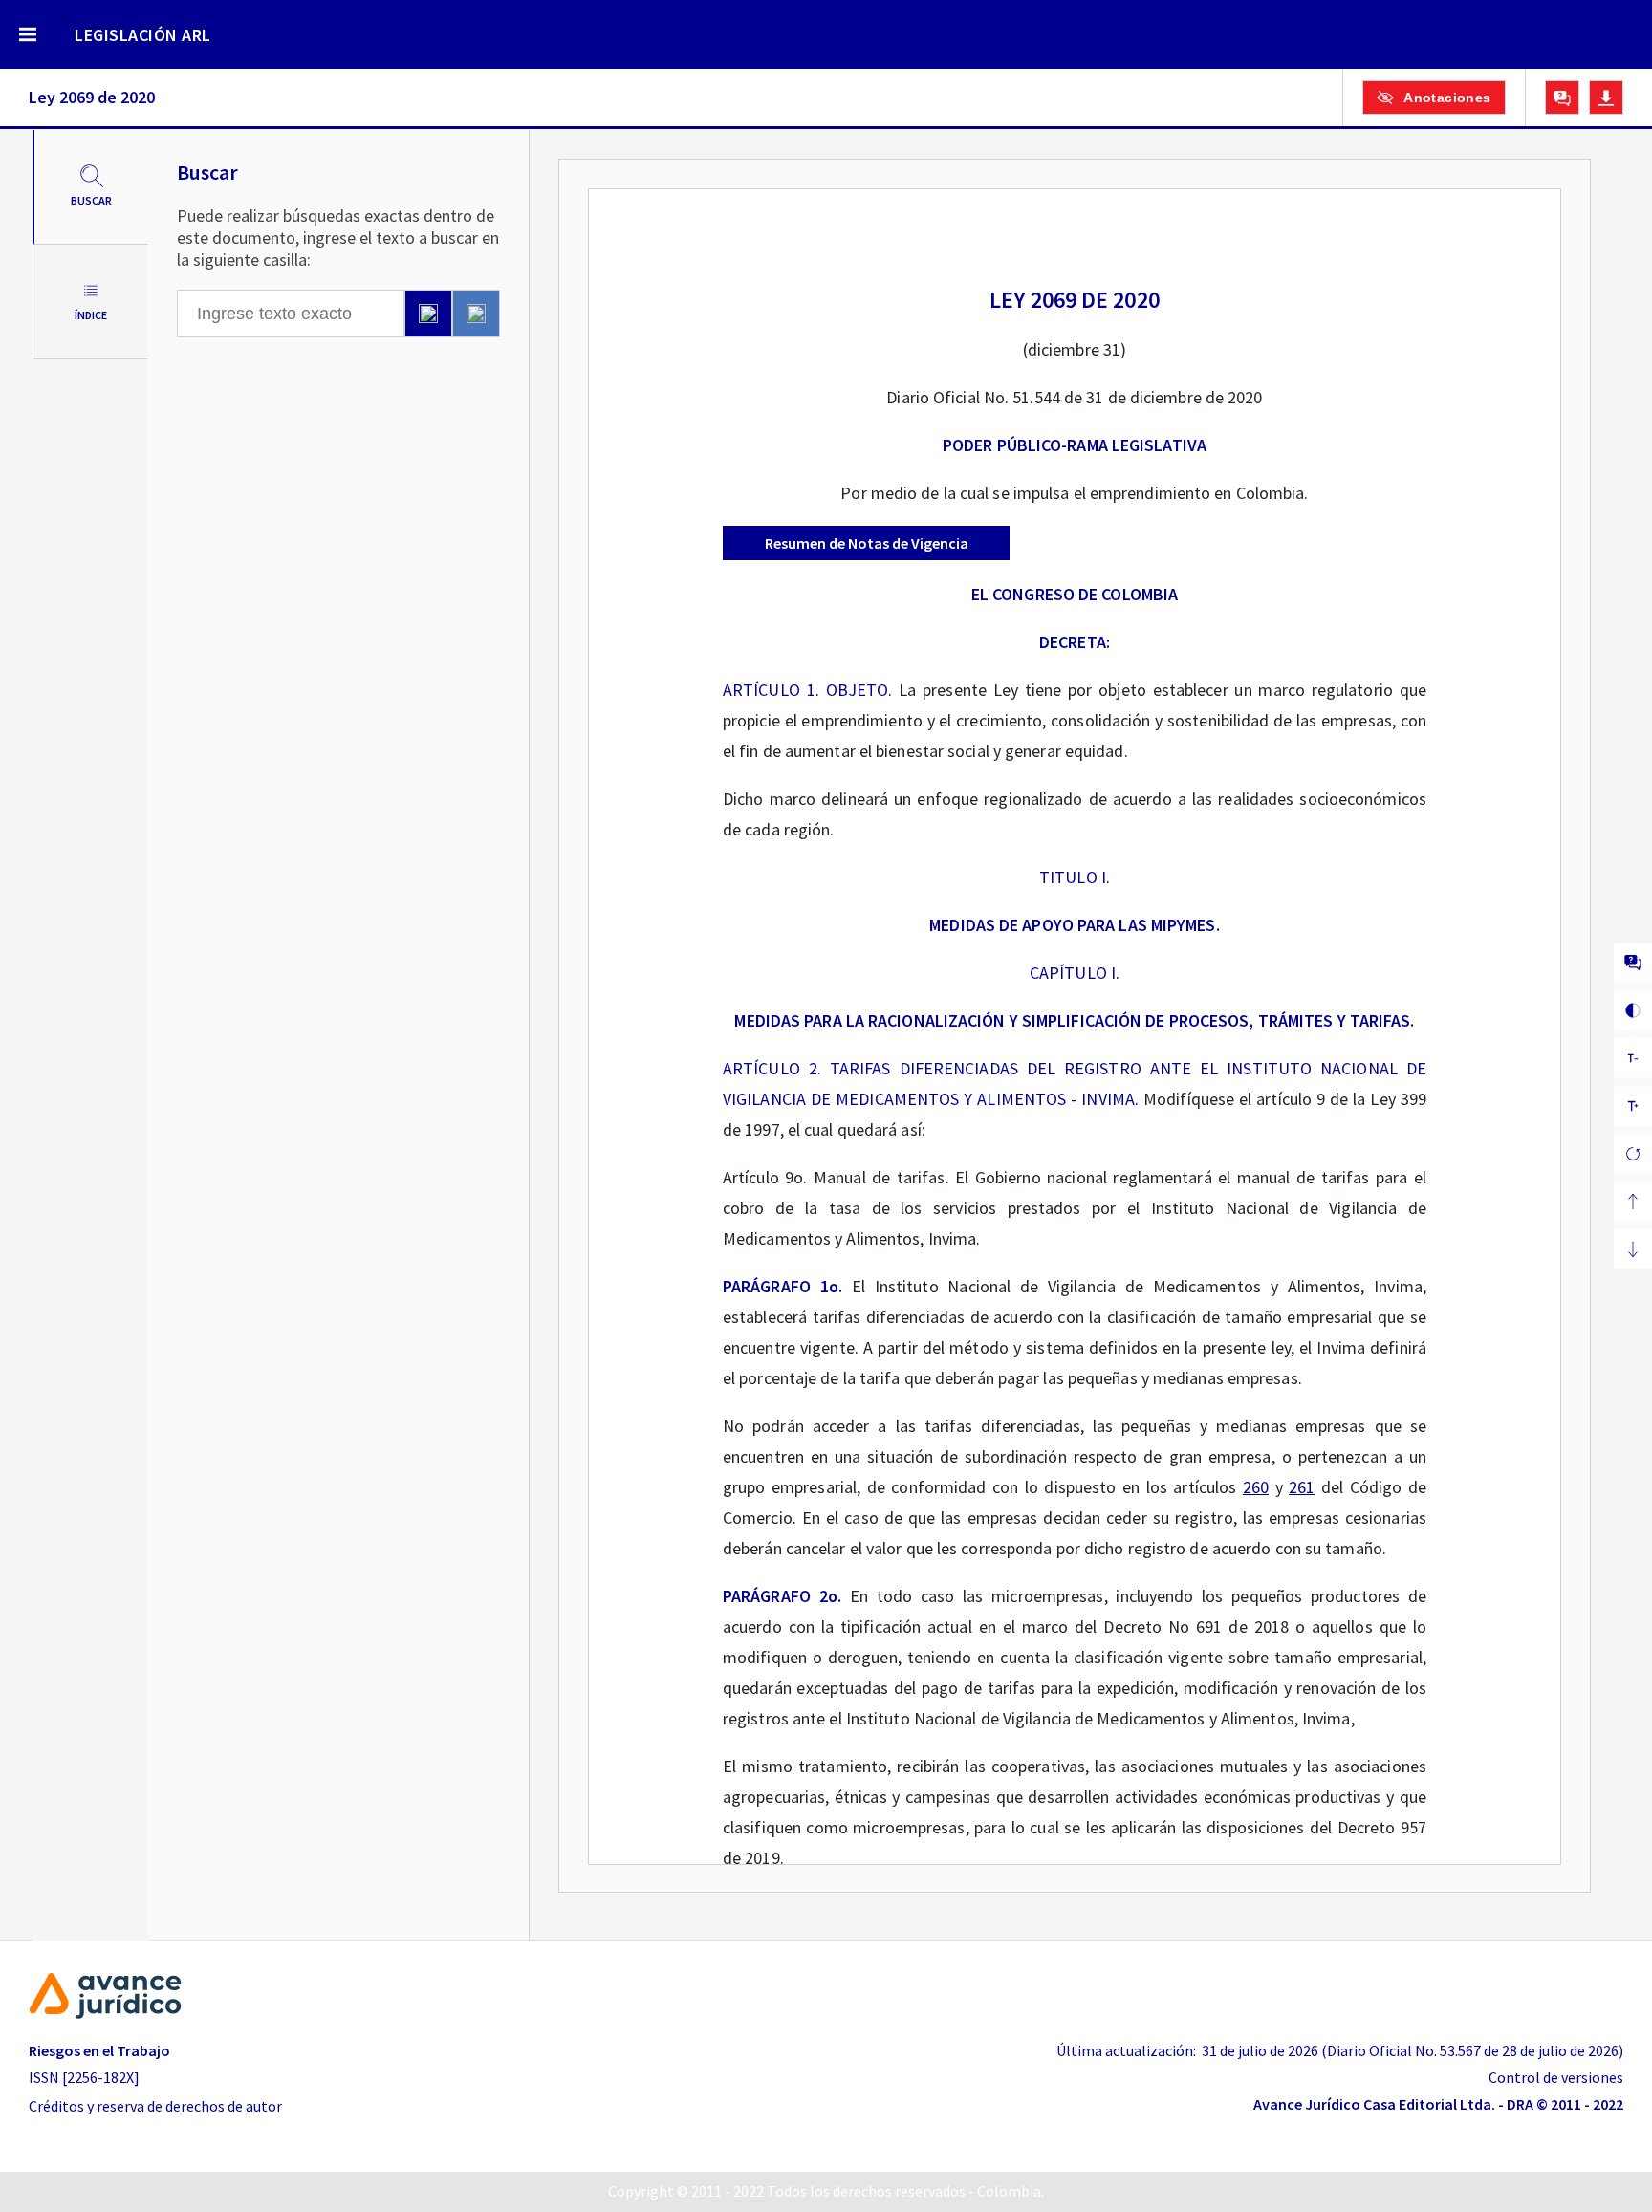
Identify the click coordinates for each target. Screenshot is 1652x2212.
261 (1302, 1487)
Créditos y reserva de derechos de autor (155, 2106)
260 (1256, 1487)
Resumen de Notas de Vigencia (867, 543)
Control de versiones (1556, 2077)
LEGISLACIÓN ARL (143, 35)
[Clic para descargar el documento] (1606, 98)
